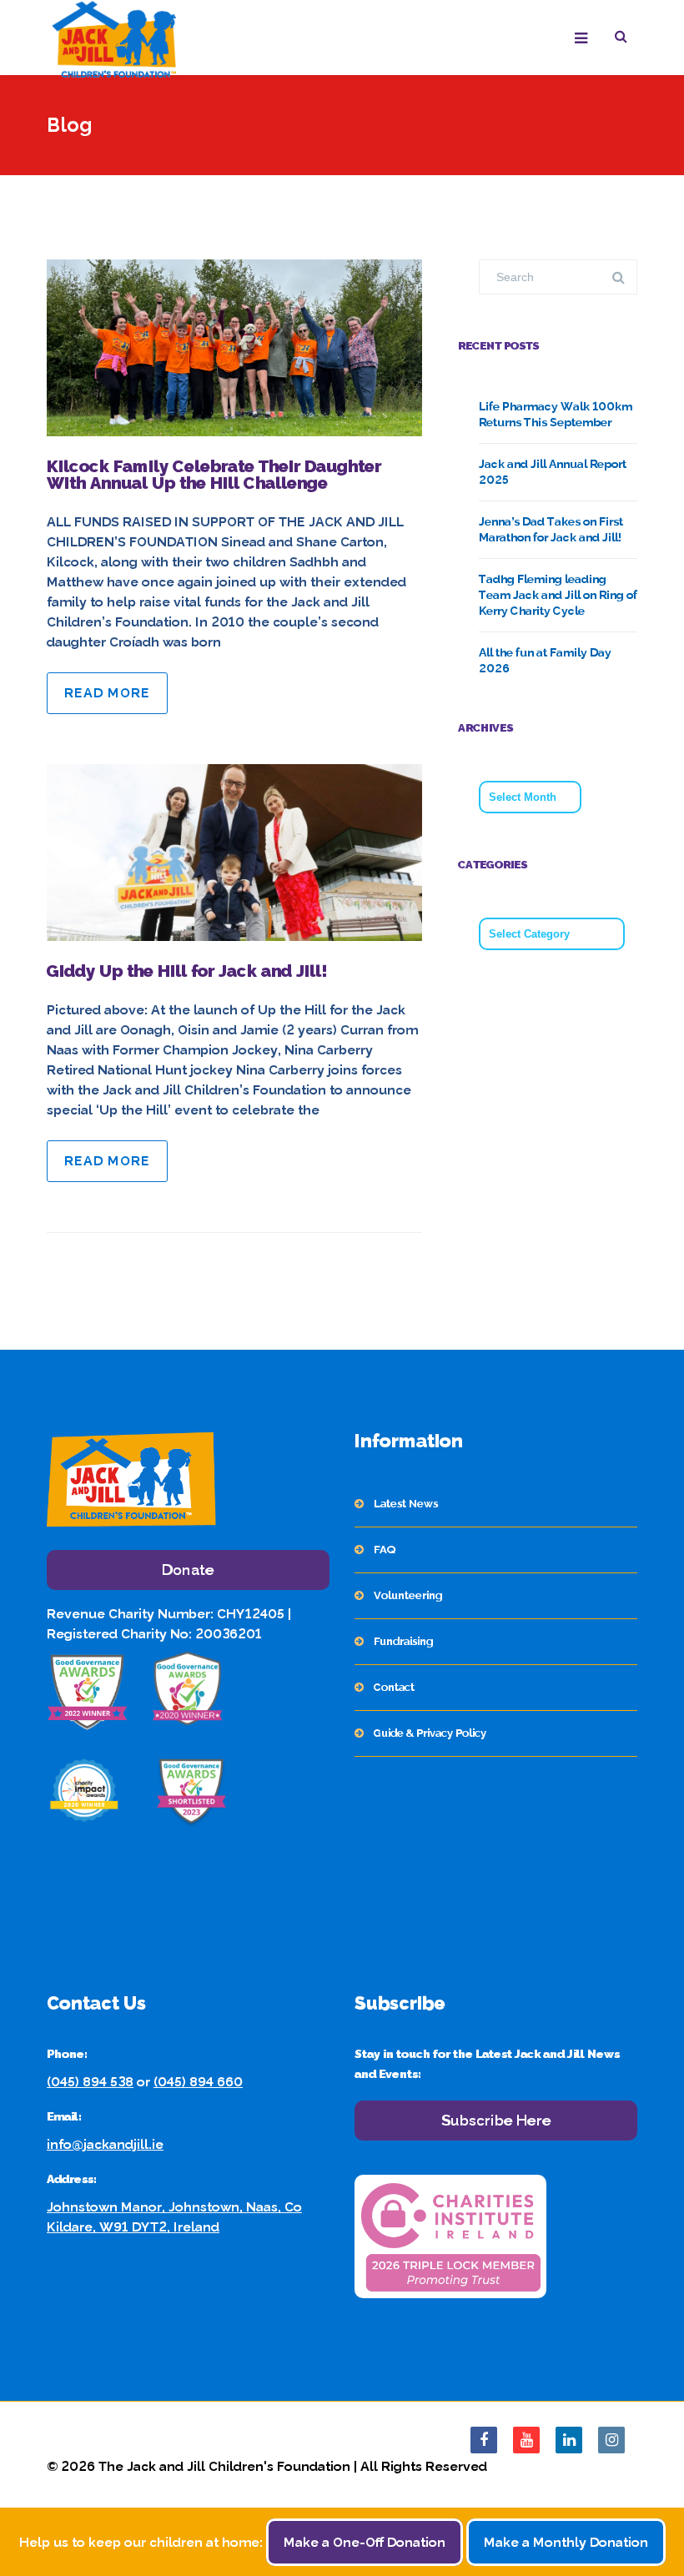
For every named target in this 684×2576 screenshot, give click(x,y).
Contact (394, 1687)
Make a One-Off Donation (365, 2542)
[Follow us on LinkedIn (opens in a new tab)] (569, 2440)
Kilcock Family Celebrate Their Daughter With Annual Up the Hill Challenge (214, 475)
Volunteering (408, 1595)
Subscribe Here (496, 2120)
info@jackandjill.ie (105, 2144)
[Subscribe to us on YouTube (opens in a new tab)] (526, 2440)
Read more (107, 693)
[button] (626, 39)
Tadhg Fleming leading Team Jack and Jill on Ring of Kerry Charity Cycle (558, 595)
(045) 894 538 (90, 2082)
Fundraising (403, 1641)
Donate (188, 1570)
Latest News (406, 1504)
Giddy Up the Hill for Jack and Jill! (187, 971)
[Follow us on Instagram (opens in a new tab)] (611, 2440)
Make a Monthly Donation (566, 2542)
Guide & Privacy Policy (430, 1733)
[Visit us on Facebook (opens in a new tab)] (484, 2440)
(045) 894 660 (198, 2082)
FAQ (385, 1550)
